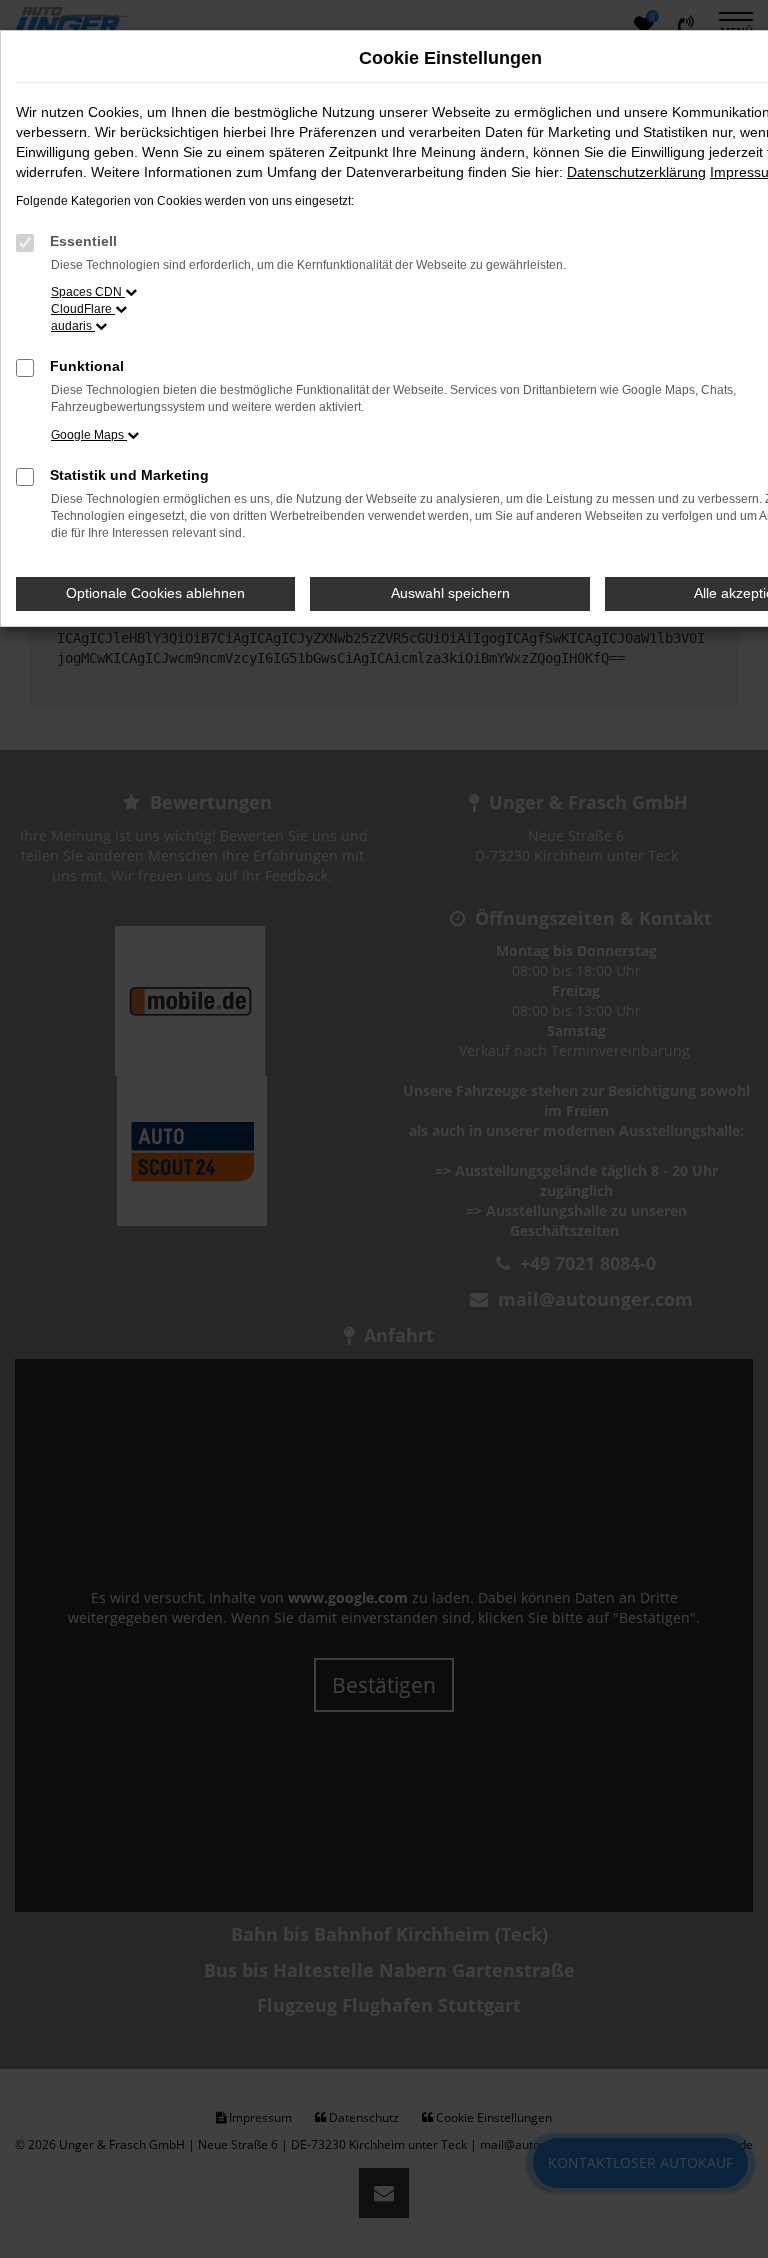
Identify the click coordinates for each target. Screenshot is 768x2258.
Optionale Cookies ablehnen (155, 593)
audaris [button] (73, 326)
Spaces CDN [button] (88, 292)
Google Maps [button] (89, 435)
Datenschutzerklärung (636, 172)
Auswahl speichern (450, 593)
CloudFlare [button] (83, 309)
